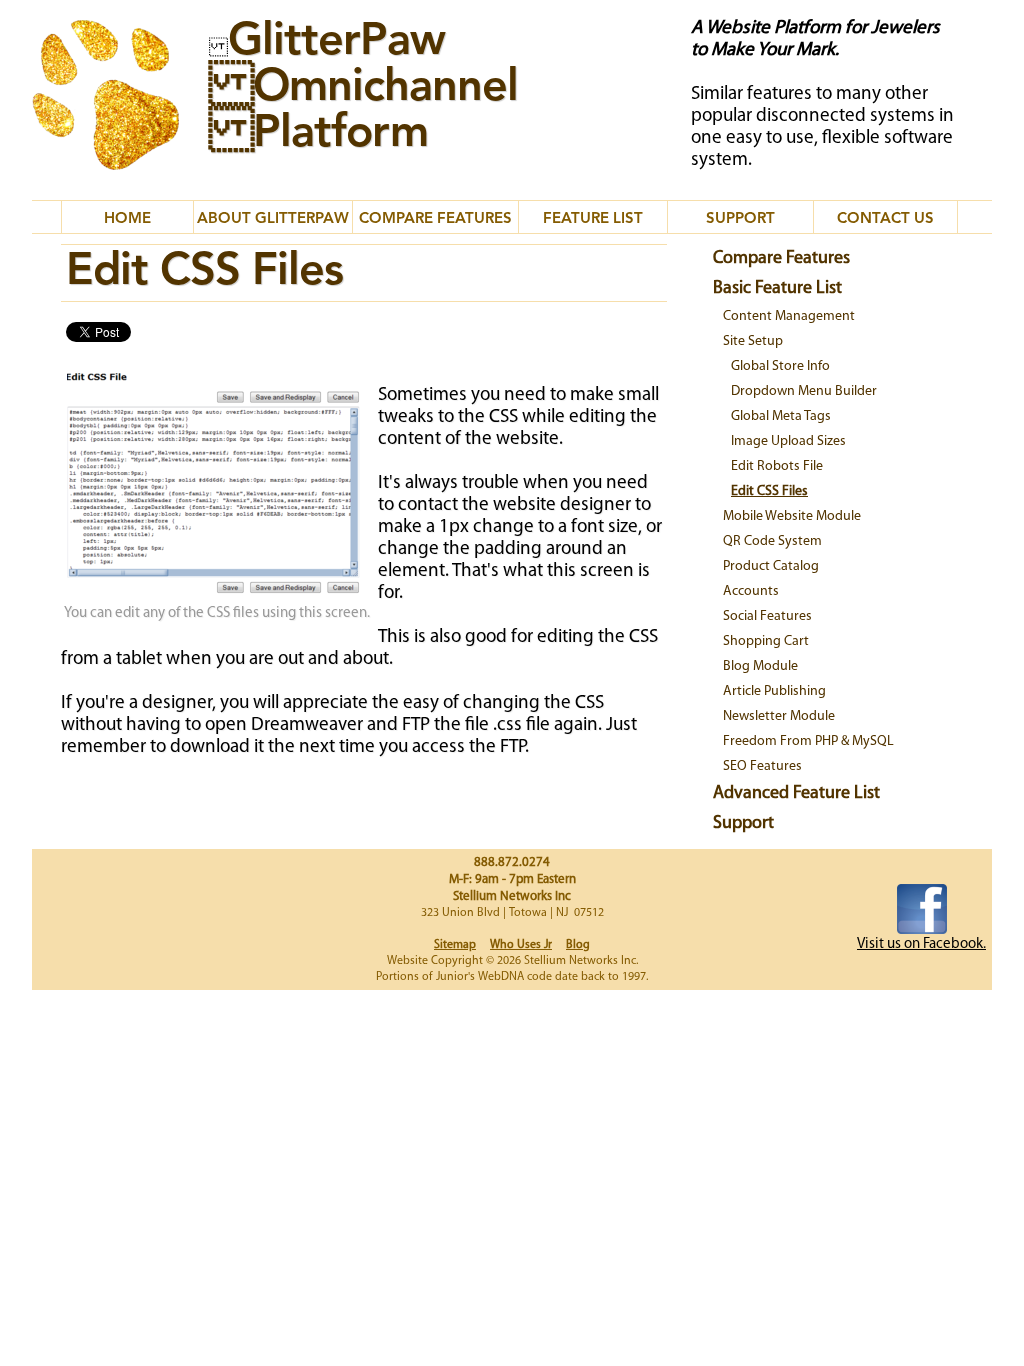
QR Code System (772, 541)
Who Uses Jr (521, 945)
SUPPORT (740, 219)
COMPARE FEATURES (435, 219)
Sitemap (455, 945)
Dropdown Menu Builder (804, 391)
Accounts (751, 591)
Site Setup (753, 341)
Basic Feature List (777, 289)
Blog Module (760, 666)
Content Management (789, 316)
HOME (127, 219)
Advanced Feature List (796, 794)
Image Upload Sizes (788, 441)
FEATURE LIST (593, 219)
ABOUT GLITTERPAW (273, 219)
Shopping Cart (766, 641)
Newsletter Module (779, 716)
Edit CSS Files (769, 491)
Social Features (767, 616)
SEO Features (762, 766)
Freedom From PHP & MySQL (808, 741)
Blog (578, 945)
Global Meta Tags (781, 416)
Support (743, 824)
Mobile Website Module (792, 516)
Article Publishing (774, 691)
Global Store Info (780, 366)
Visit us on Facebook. (921, 944)
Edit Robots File (777, 466)
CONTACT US (885, 219)
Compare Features (781, 259)
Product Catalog (771, 566)
